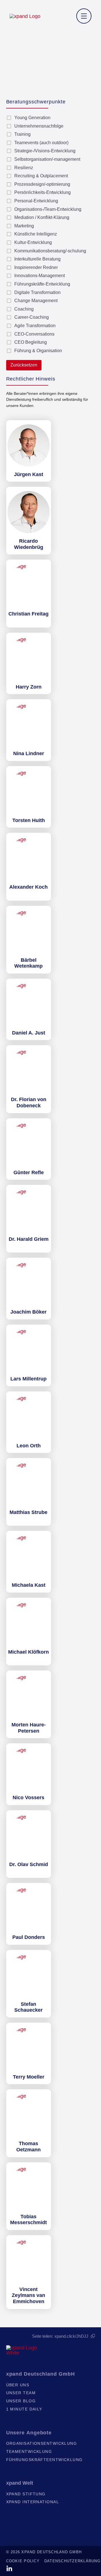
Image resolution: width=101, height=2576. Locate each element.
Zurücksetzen (24, 365)
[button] (84, 16)
